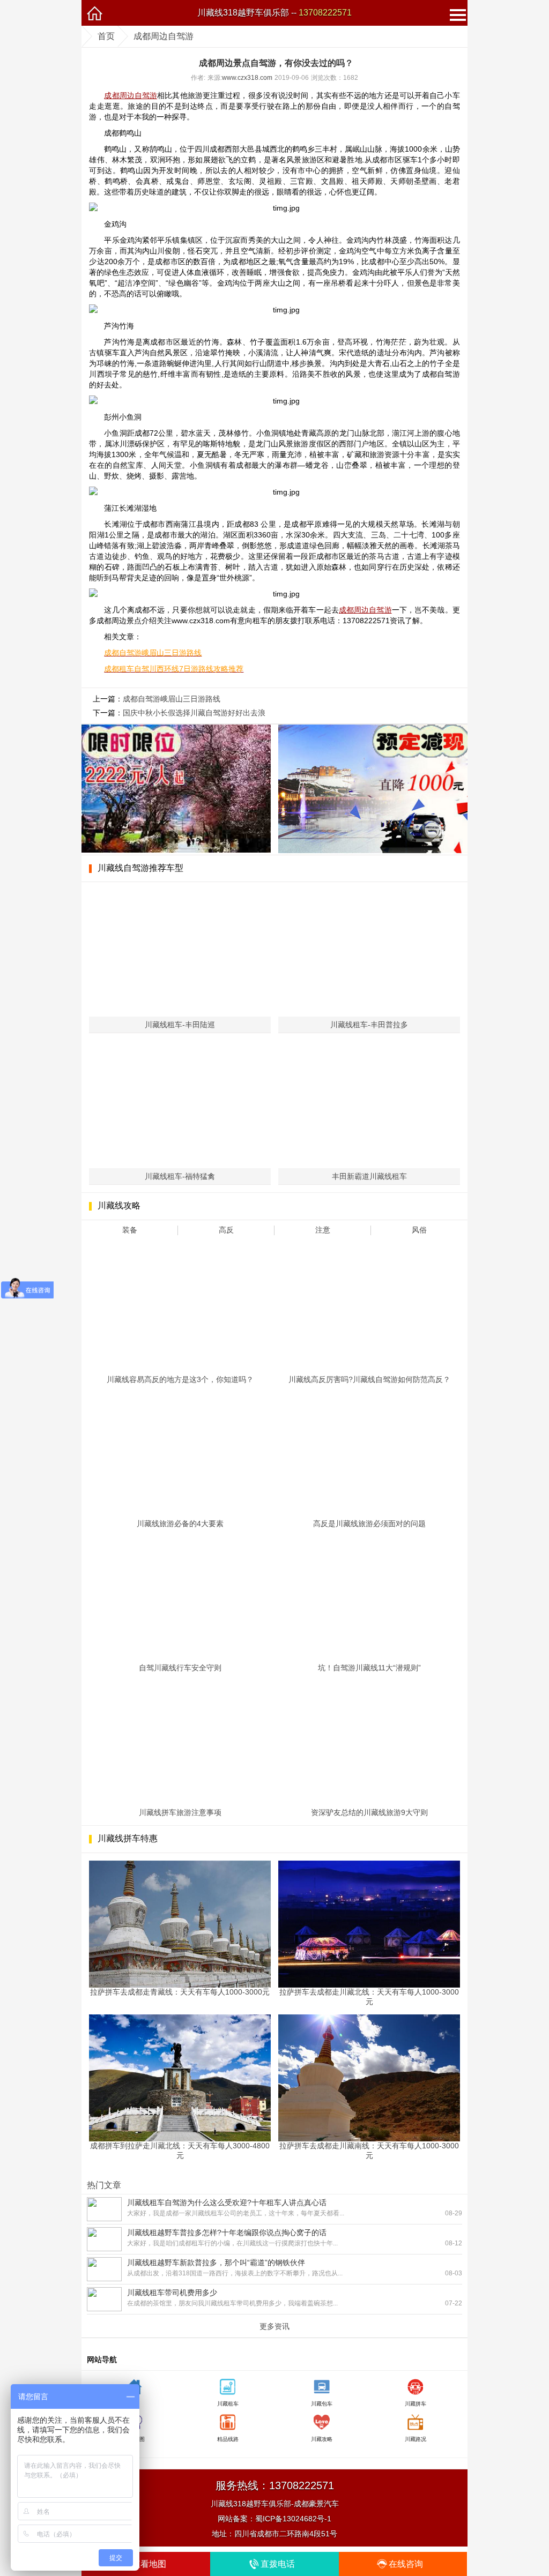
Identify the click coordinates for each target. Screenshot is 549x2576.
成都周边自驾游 (164, 36)
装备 (130, 1230)
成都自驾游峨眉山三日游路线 (172, 699)
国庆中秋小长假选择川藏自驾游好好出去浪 (194, 713)
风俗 (419, 1230)
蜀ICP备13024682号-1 (293, 2519)
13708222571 (325, 13)
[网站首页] (94, 13)
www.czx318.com (247, 78)
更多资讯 (274, 2326)
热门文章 (104, 2185)
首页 (106, 36)
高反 (226, 1230)
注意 (323, 1230)
